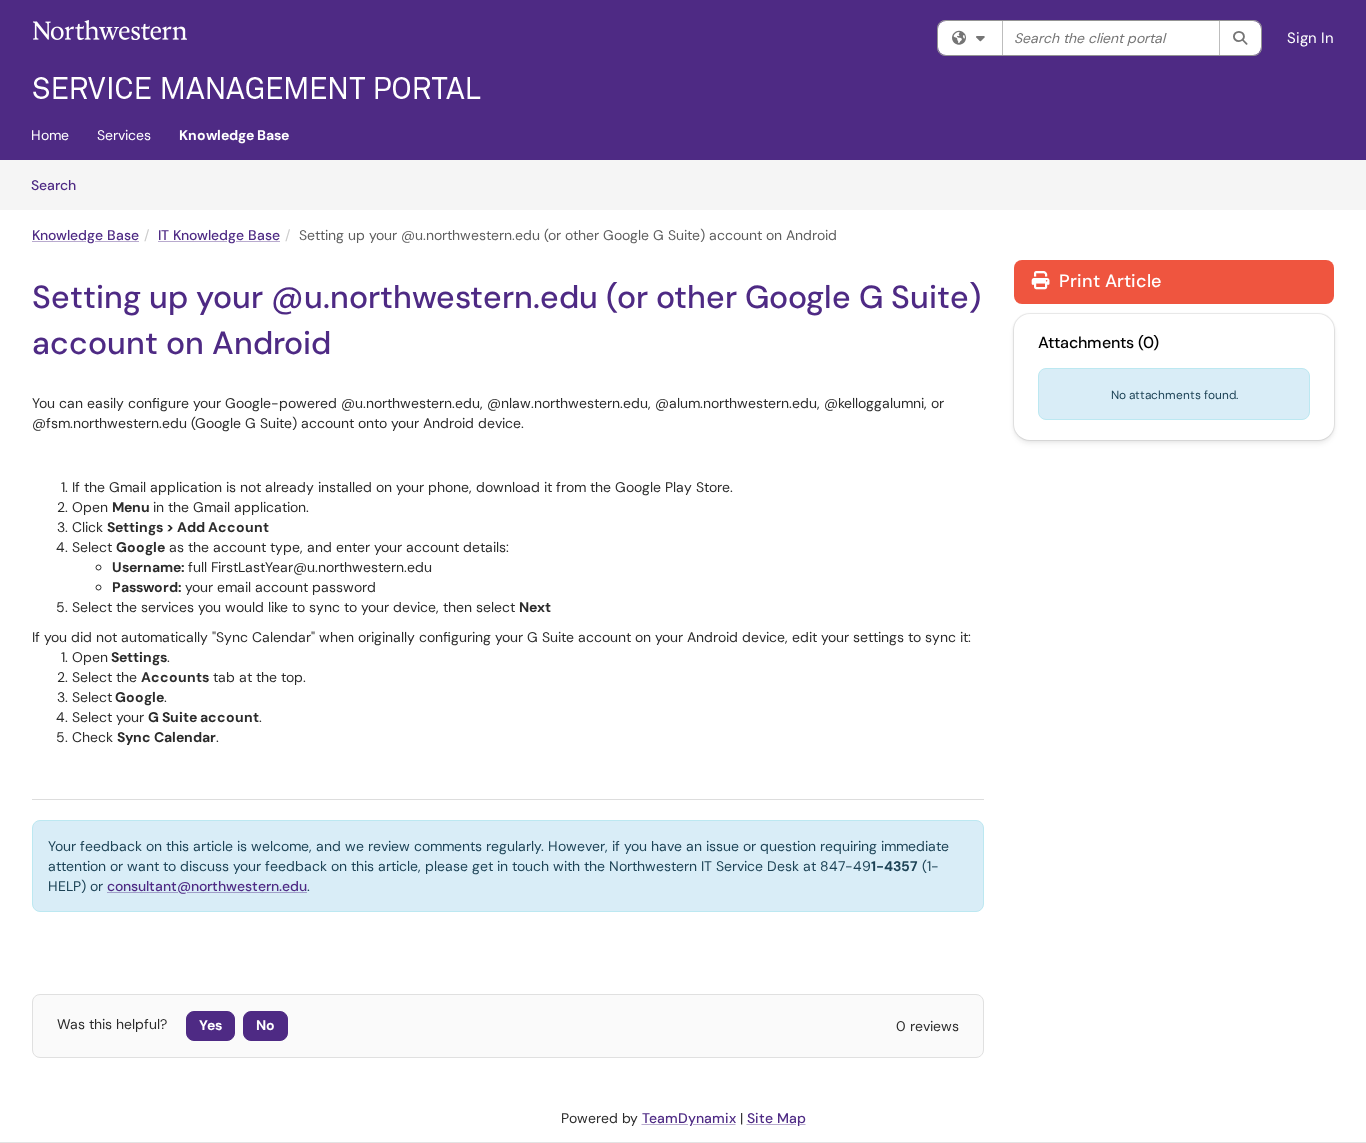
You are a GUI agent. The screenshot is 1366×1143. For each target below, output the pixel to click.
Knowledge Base (234, 135)
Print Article (1107, 281)
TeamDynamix (689, 1118)
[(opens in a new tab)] (257, 60)
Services (124, 135)
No (265, 1025)
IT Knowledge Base (219, 235)
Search (60, 184)
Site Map (776, 1118)
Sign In (1310, 38)
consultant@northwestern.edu (207, 886)
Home (50, 135)
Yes (210, 1025)
